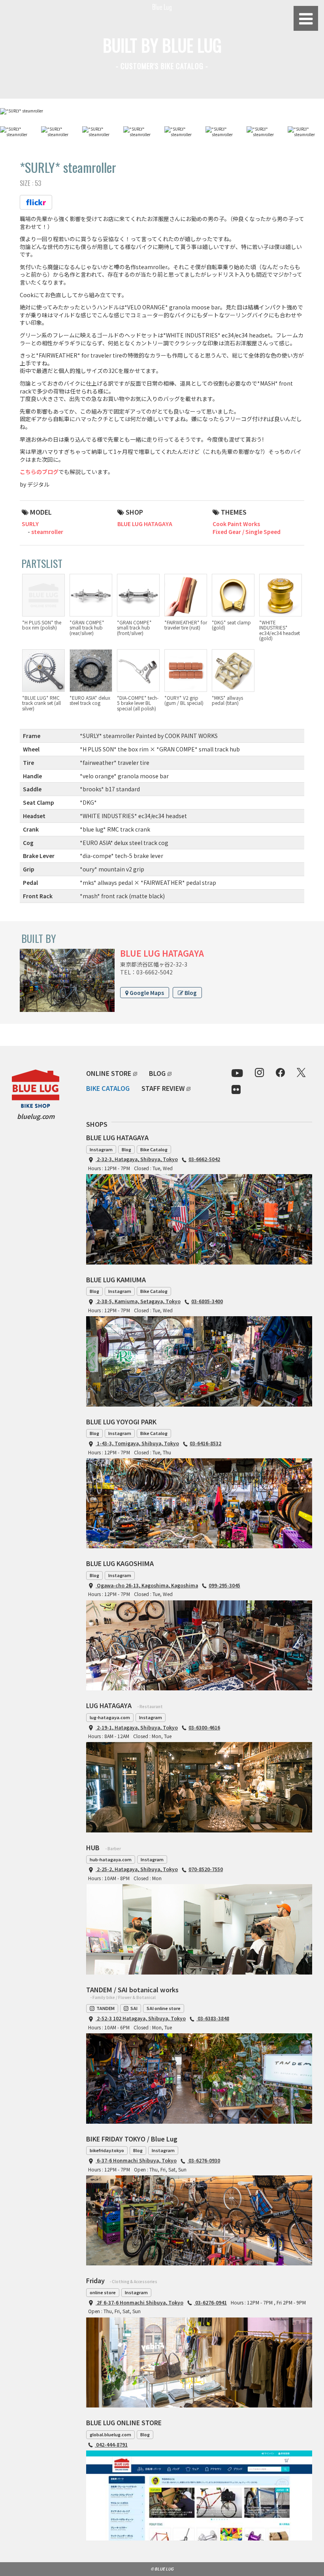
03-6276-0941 (210, 2302)
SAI (134, 2008)
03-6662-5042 (204, 1159)
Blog (190, 993)
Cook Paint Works (236, 524)
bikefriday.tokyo (107, 2150)
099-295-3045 (224, 1585)
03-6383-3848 (213, 2018)
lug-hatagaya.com (110, 1717)
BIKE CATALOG (108, 1088)
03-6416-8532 (205, 1443)
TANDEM (105, 2008)
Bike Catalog (154, 1149)
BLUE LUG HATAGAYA (145, 524)
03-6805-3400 (207, 1301)
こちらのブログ (39, 472)
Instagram (101, 1149)
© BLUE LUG (162, 2569)
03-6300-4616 (204, 1727)
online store (103, 2292)
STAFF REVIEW (163, 1088)
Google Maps (146, 993)
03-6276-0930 (204, 2160)
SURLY (30, 524)
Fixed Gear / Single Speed (247, 532)
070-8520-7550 (206, 1869)
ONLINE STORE (109, 1073)
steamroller (47, 532)
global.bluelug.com (110, 2434)
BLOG (157, 1073)
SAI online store (164, 2008)
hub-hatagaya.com (111, 1859)
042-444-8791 (111, 2444)
